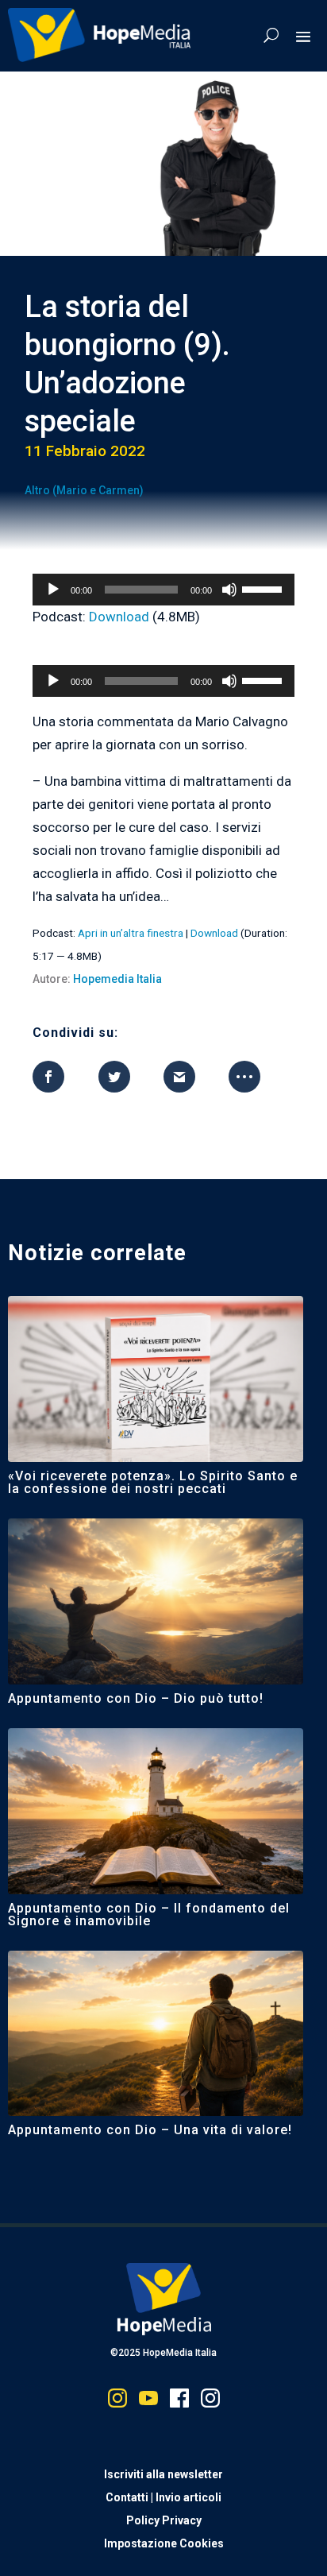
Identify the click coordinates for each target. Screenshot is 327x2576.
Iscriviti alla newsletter (163, 2474)
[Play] (53, 590)
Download (119, 617)
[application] (163, 590)
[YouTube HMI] (148, 2402)
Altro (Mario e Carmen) (84, 490)
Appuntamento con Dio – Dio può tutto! (138, 1698)
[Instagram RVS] (210, 2402)
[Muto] (229, 590)
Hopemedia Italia (117, 979)
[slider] (264, 588)
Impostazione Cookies (164, 2543)
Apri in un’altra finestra (131, 933)
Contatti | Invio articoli (163, 2497)
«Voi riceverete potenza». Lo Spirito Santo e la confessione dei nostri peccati (153, 1482)
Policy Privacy (164, 2520)
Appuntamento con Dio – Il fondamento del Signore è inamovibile (149, 1915)
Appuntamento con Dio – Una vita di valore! (150, 2130)
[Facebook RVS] (179, 2402)
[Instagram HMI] (117, 2402)
